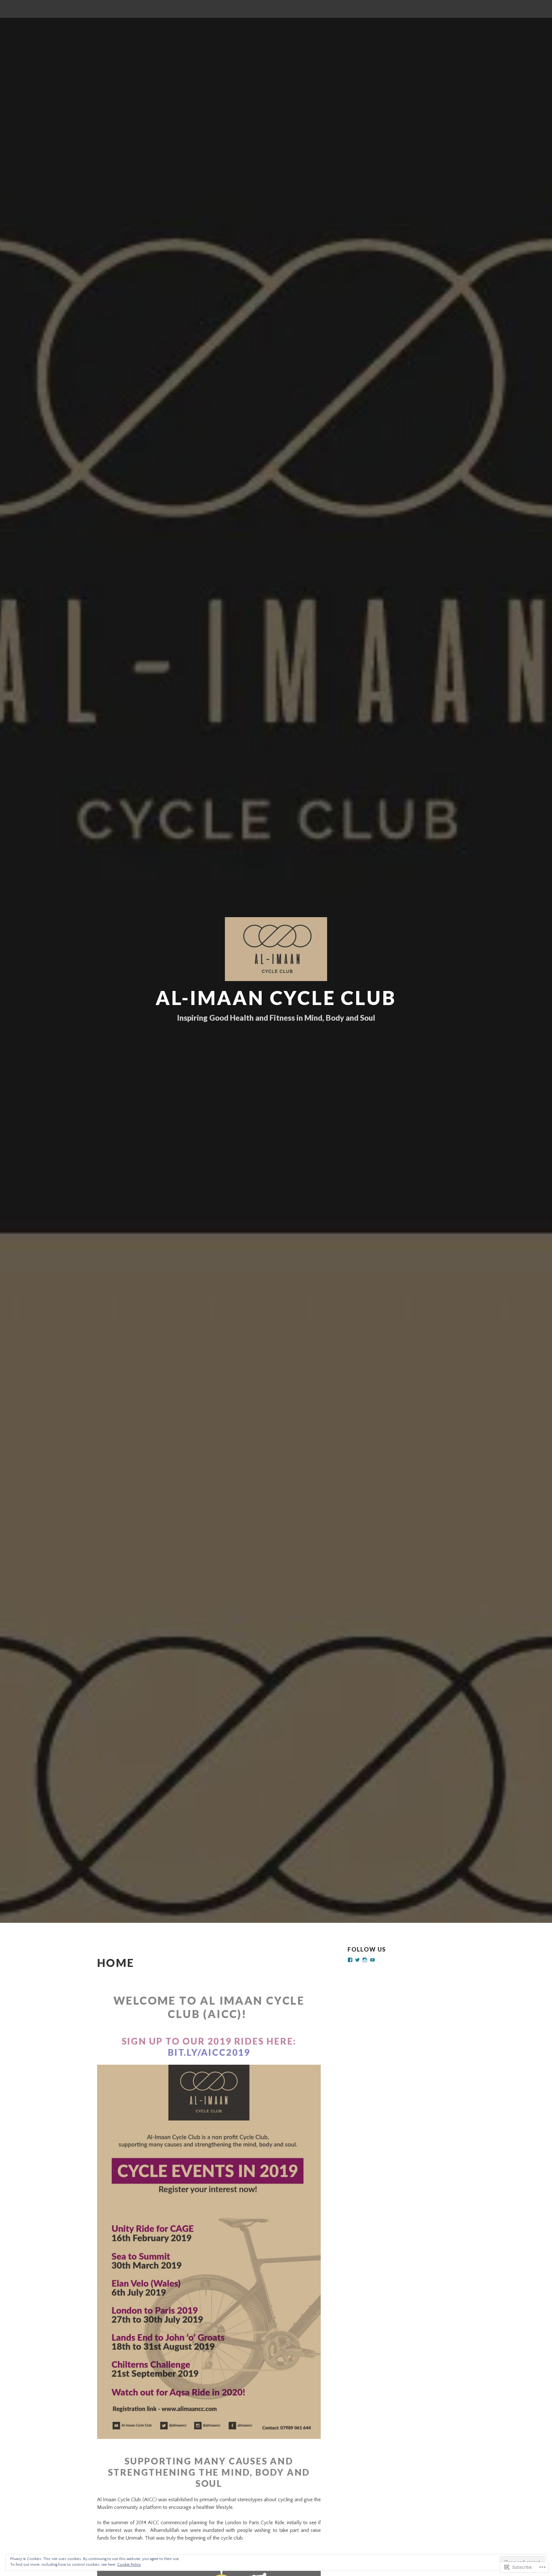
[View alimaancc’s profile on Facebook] (350, 1960)
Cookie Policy (129, 2565)
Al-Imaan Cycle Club (276, 998)
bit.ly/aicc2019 (209, 2052)
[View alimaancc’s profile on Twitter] (357, 1960)
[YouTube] (372, 1960)
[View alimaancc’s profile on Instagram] (365, 1960)
